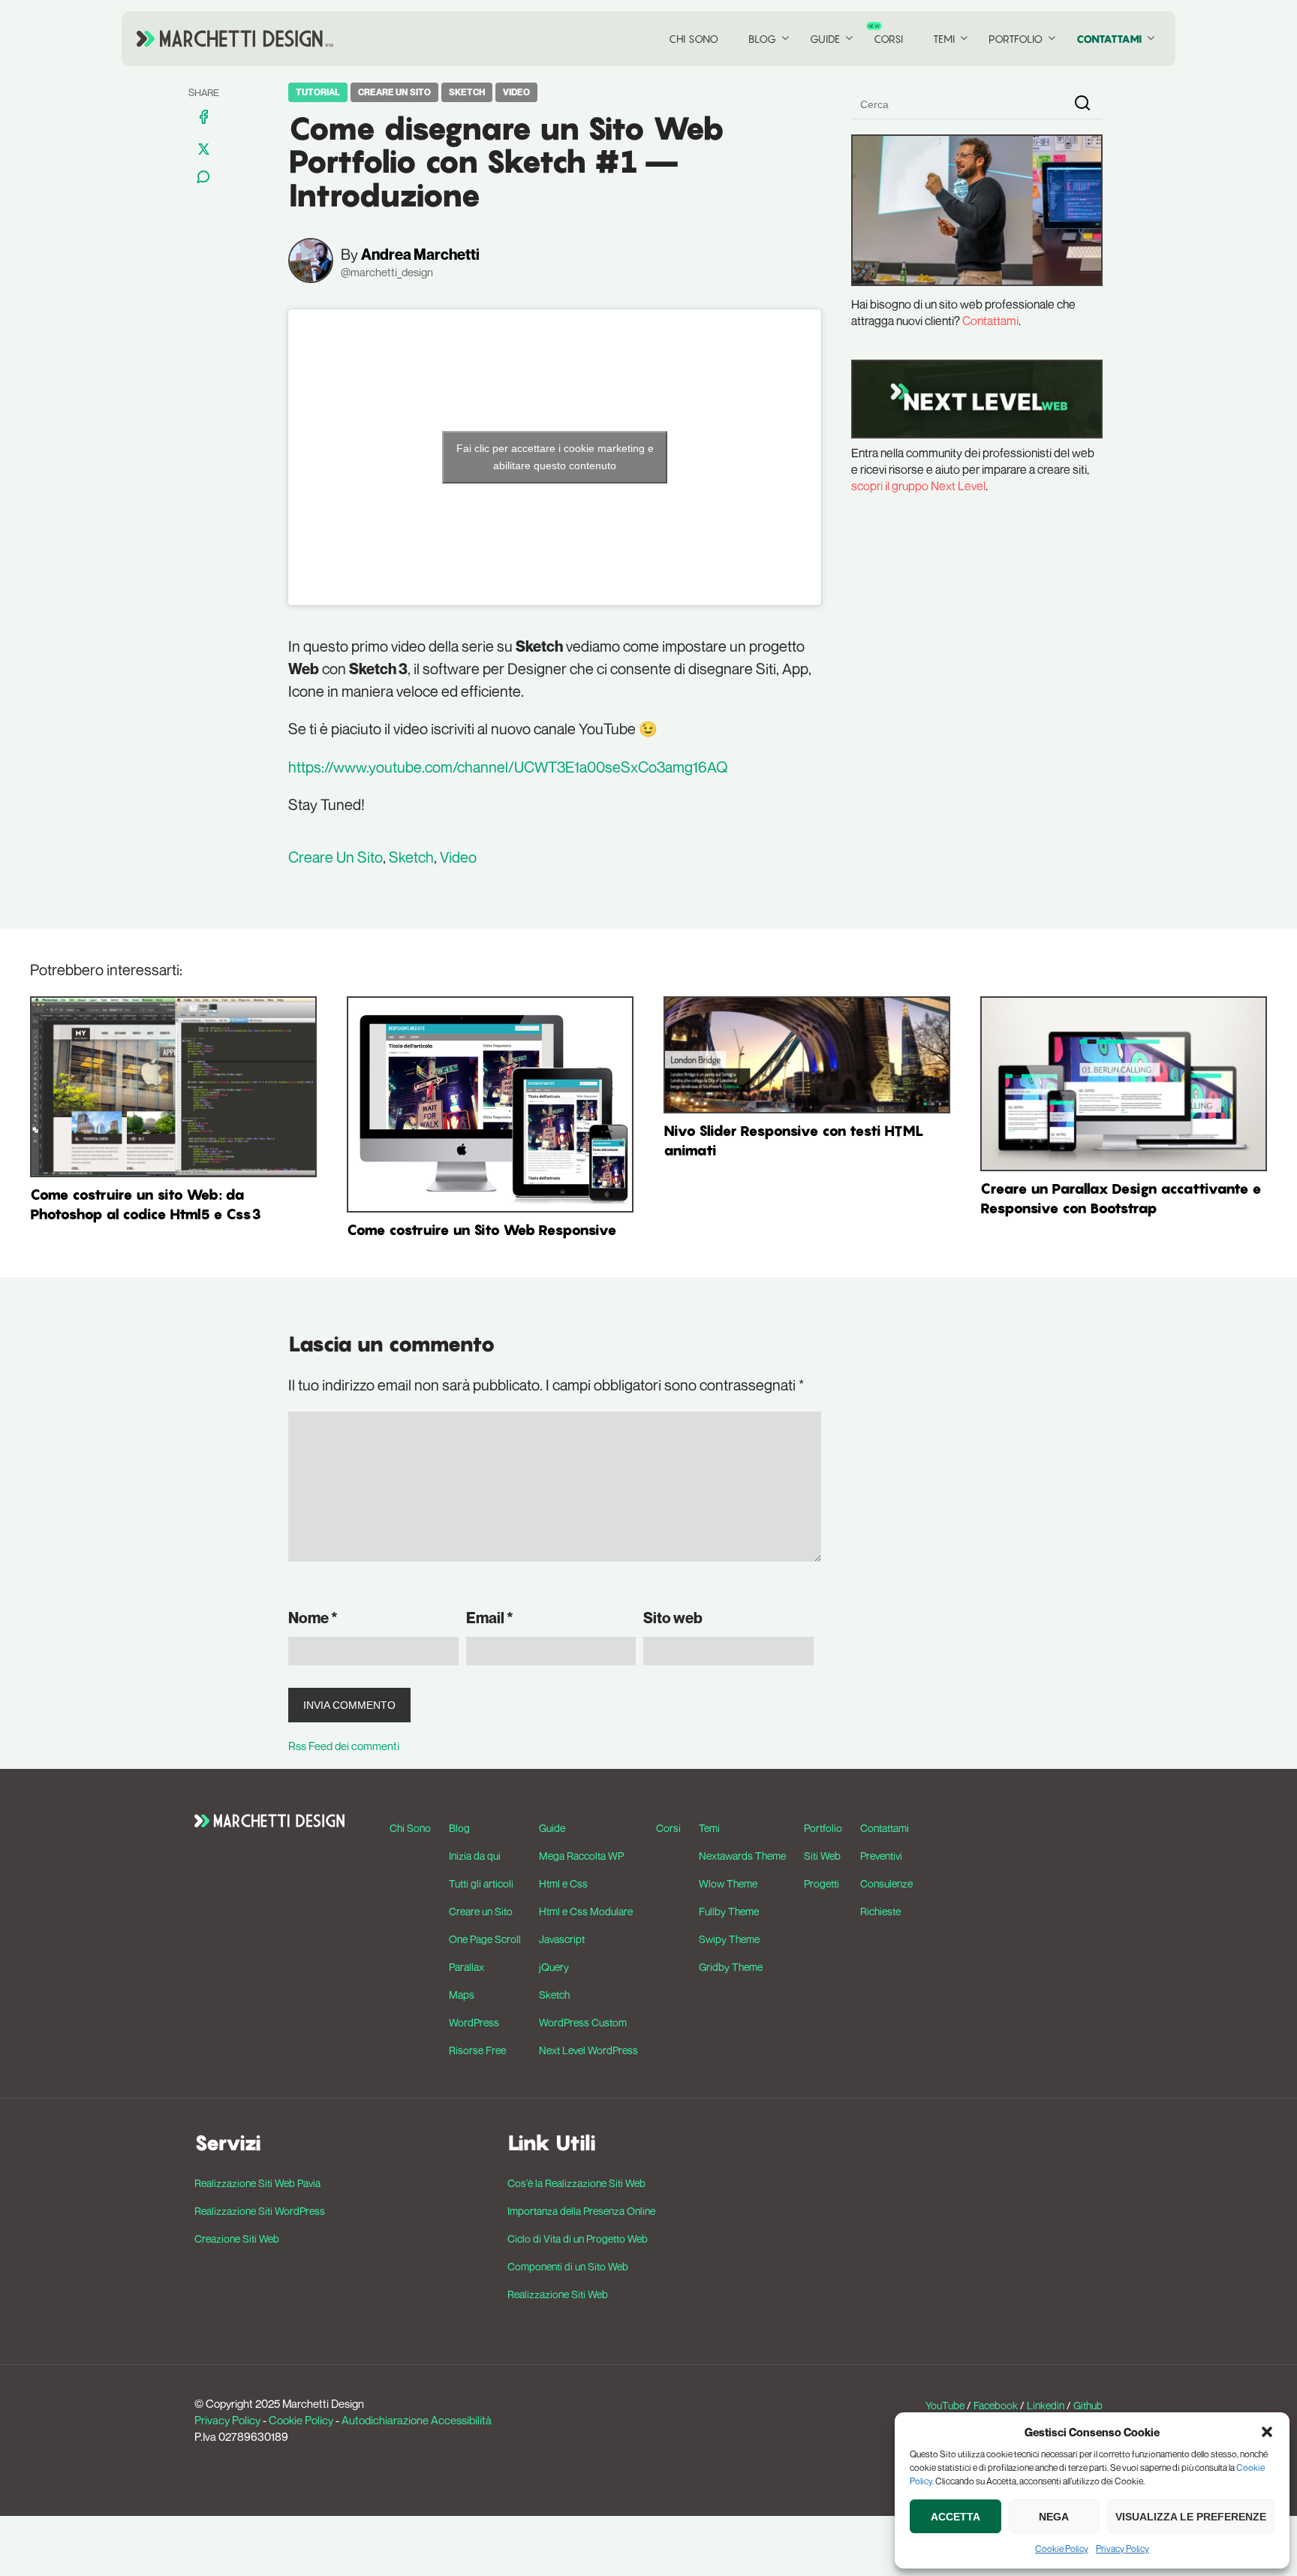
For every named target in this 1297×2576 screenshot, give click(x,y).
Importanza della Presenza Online (581, 2211)
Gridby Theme (731, 1967)
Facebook (996, 2405)
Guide (825, 39)
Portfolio (1016, 39)
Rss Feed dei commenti (344, 1746)
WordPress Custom (583, 2022)
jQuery (554, 1967)
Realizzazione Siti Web (558, 2294)
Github (1088, 2405)
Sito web (673, 1618)
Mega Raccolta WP (581, 1856)
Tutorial (318, 92)
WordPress (474, 2022)
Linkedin (1046, 2405)
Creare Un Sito (394, 92)
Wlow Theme (728, 1883)
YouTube (945, 2405)
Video (516, 92)
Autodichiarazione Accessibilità (417, 2420)
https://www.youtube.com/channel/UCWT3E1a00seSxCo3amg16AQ (508, 767)
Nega (1054, 2517)
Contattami (1109, 39)
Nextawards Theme (742, 1856)
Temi (944, 39)
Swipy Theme (729, 1939)
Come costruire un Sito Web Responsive (482, 1230)
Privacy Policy (1122, 2549)
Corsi (888, 39)
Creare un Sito (481, 1911)
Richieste (880, 1911)
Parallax (466, 1967)
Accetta (955, 2517)
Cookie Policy (1062, 2549)
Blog (762, 39)
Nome (313, 1618)
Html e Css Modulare (586, 1911)
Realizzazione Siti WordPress (260, 2211)
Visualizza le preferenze (1191, 2517)
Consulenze (886, 1883)
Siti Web (822, 1856)
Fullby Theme (729, 1911)
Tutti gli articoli (481, 1883)
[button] (1267, 2432)
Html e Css (563, 1883)
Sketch (467, 92)
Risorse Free (477, 2050)
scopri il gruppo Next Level (918, 486)
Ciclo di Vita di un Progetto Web (578, 2239)
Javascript (562, 1939)
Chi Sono (694, 39)
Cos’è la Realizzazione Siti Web (576, 2183)
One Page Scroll (485, 1939)
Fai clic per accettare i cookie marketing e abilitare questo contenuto (555, 457)
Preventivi (881, 1856)
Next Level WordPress (588, 2050)
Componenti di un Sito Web (568, 2266)
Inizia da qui (475, 1856)
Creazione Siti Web (237, 2239)
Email (490, 1618)
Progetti (822, 1883)
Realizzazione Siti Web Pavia (257, 2183)
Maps (462, 1995)
